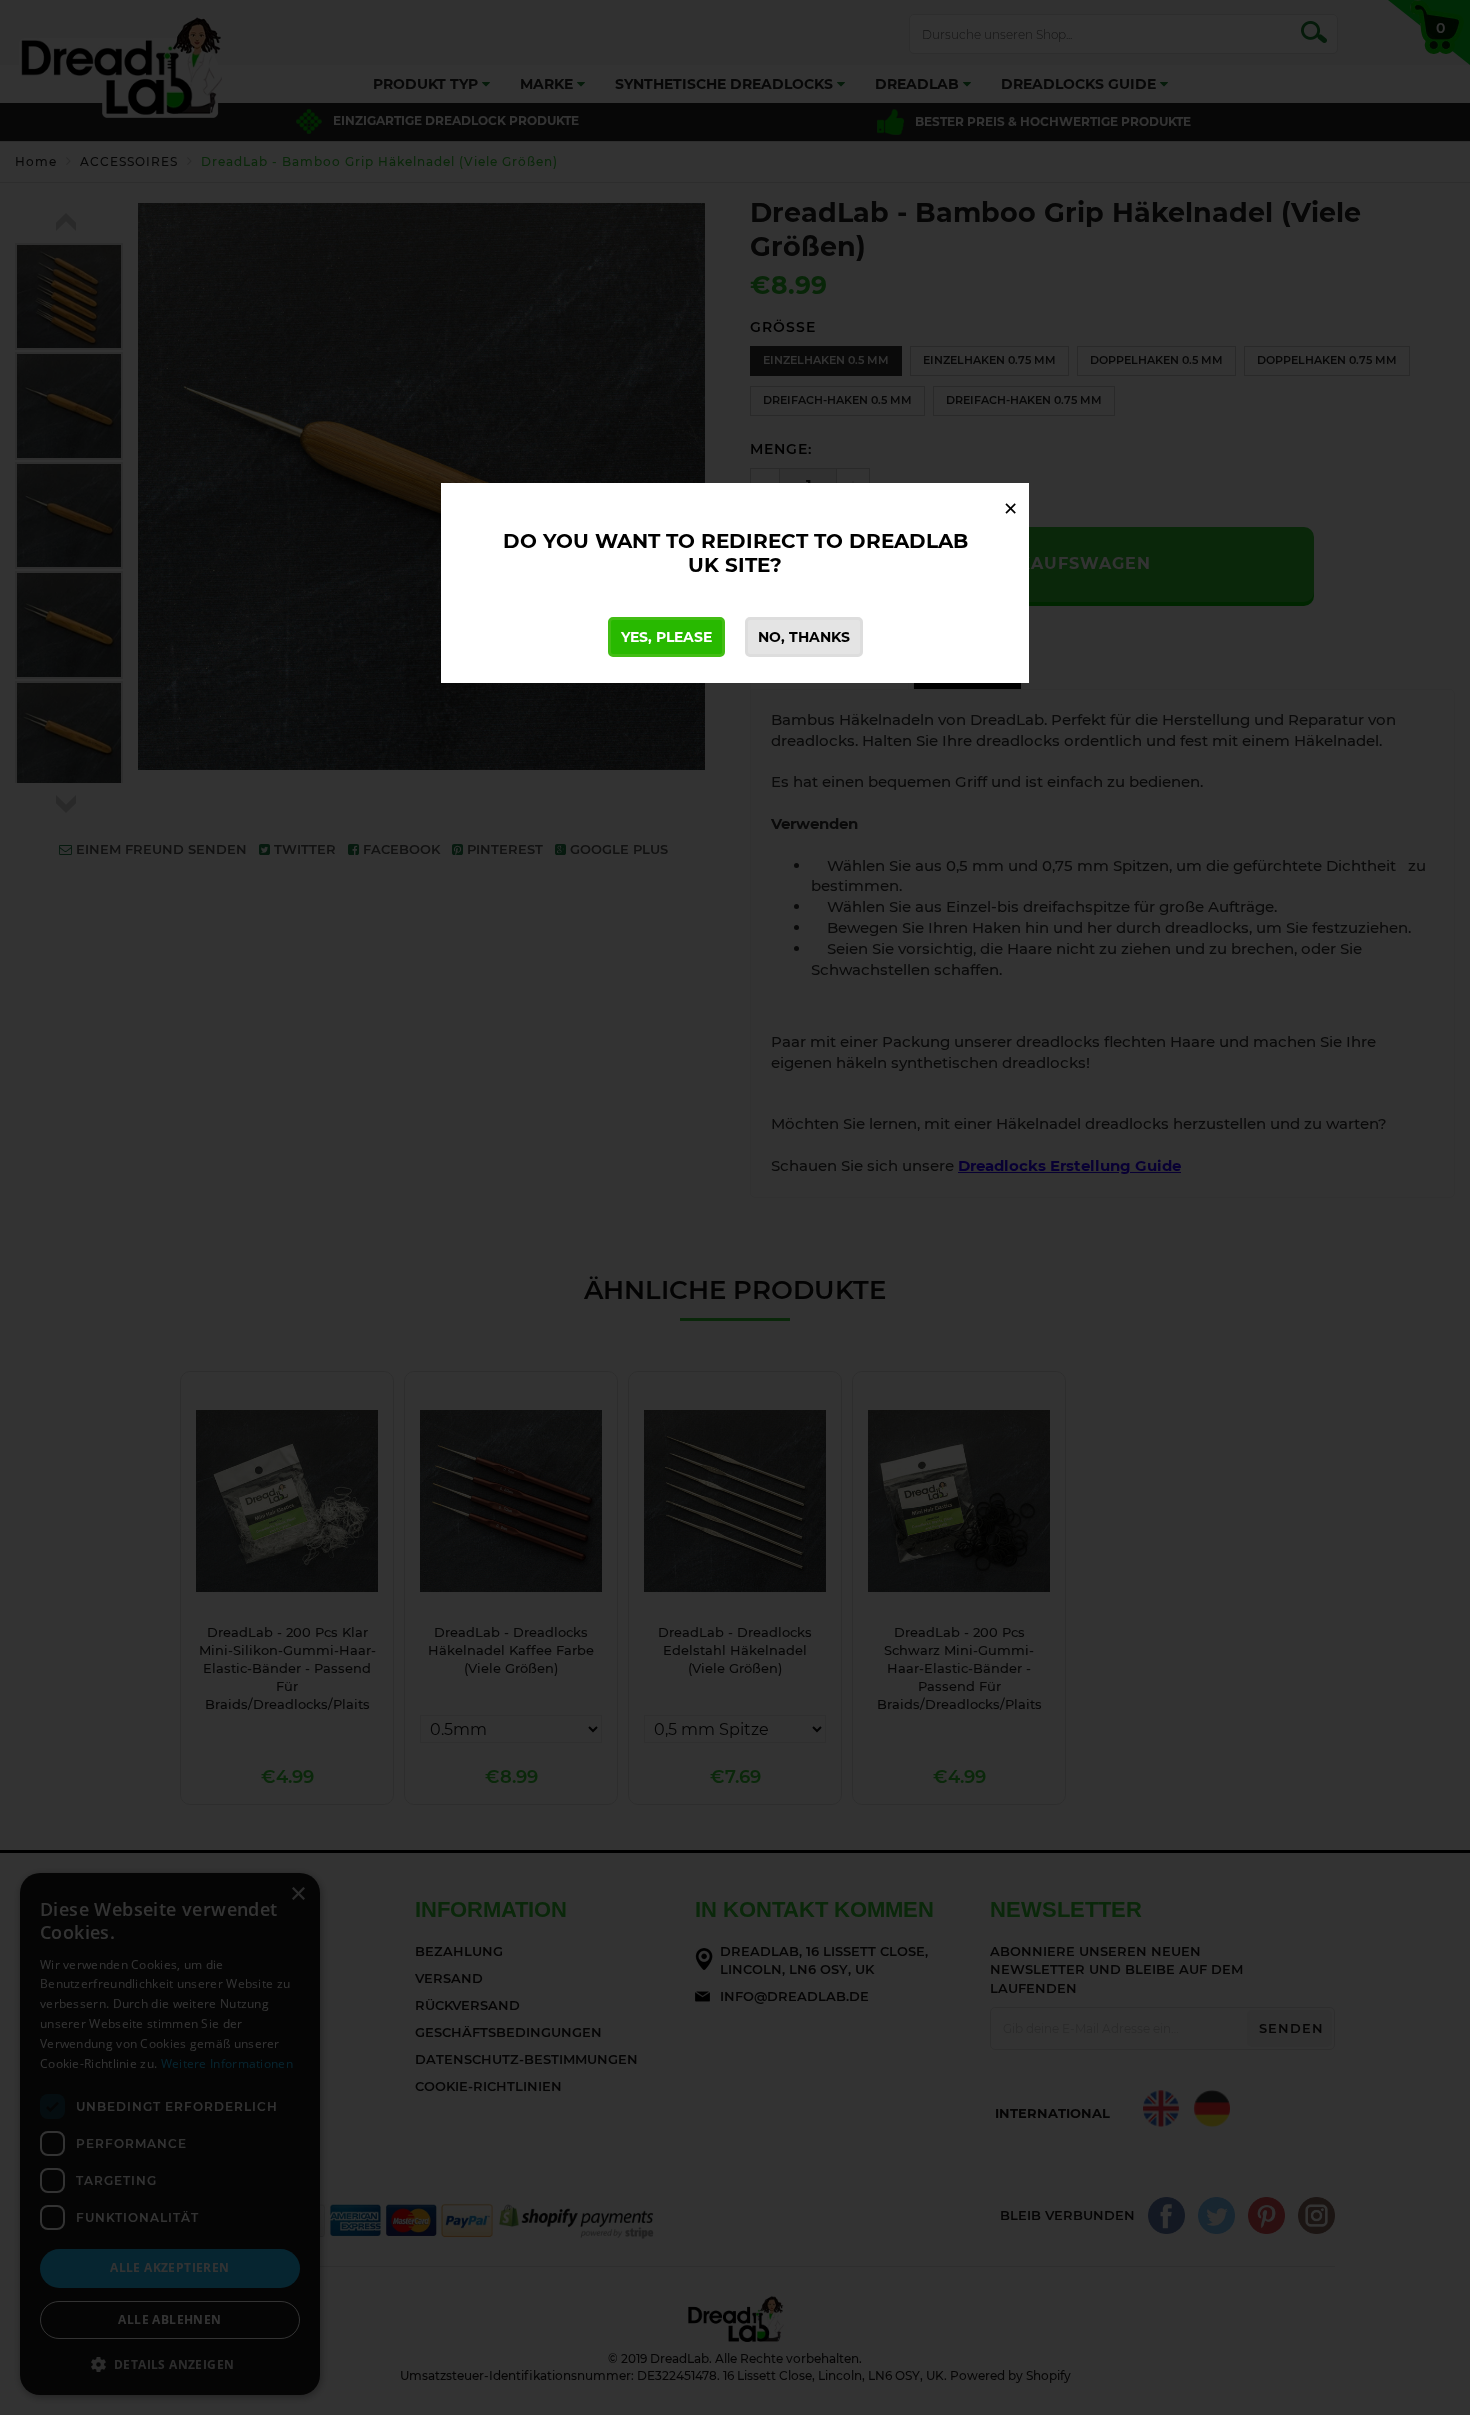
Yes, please (666, 637)
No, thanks (804, 637)
